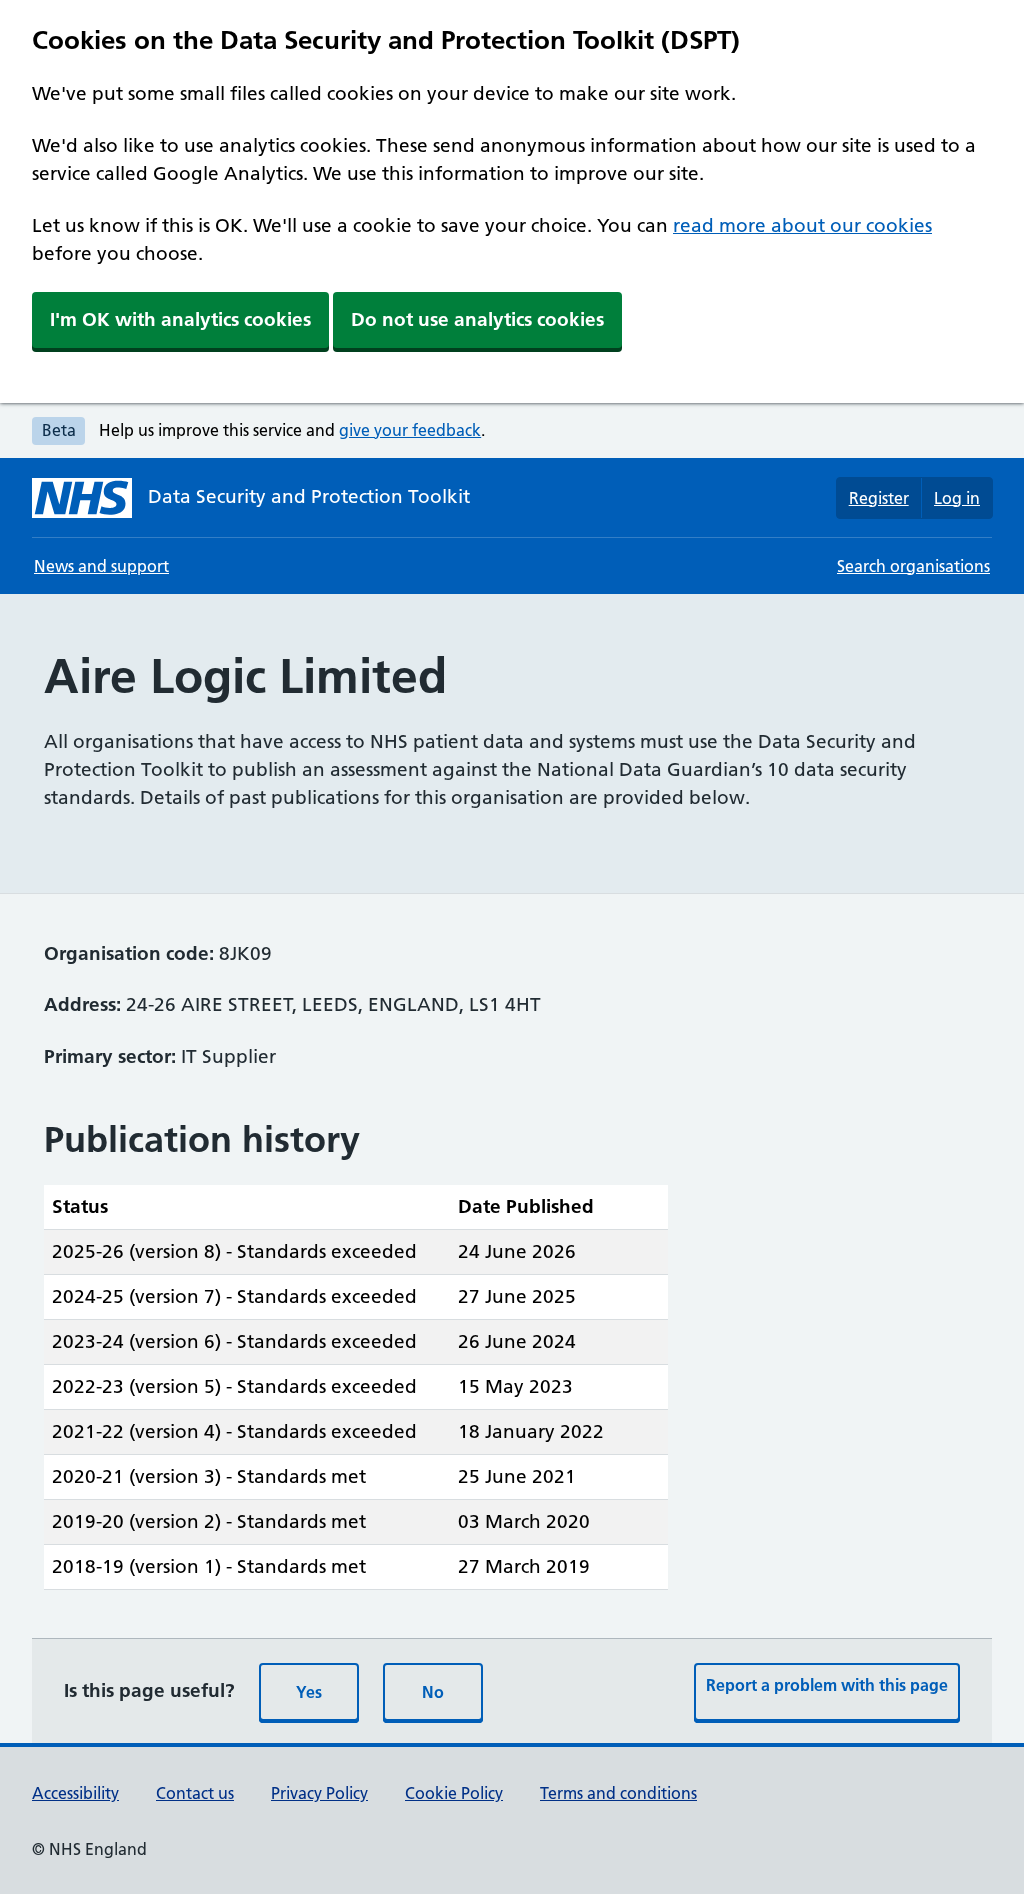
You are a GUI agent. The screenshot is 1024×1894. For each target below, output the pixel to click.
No (433, 1692)
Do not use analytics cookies (477, 319)
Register (879, 498)
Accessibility (75, 1793)
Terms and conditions (618, 1793)
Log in (957, 498)
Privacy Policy (319, 1793)
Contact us (195, 1793)
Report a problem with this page (827, 1685)
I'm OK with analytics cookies (180, 319)
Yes (309, 1692)
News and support (101, 566)
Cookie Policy (454, 1793)
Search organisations (913, 566)
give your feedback (410, 430)
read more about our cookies (802, 225)
